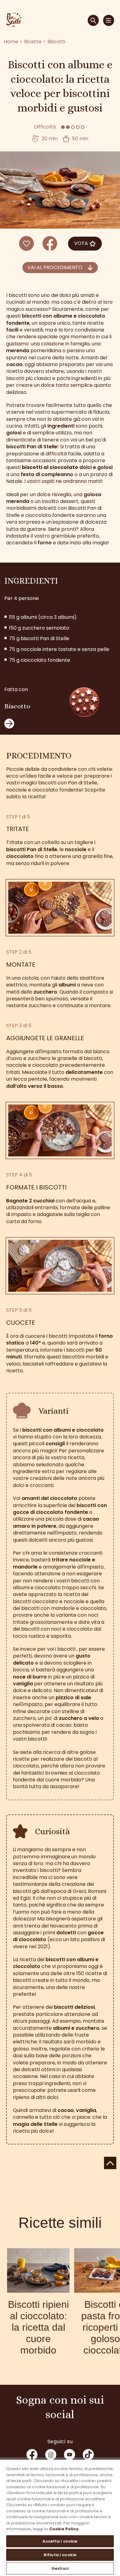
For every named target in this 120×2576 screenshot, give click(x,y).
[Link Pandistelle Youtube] (70, 2455)
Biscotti (56, 42)
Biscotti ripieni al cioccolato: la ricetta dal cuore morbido (38, 2327)
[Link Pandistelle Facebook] (32, 2455)
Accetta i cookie (60, 2541)
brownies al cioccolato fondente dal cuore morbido (56, 1776)
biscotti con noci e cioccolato (57, 1629)
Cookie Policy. (64, 2529)
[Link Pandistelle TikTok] (88, 2455)
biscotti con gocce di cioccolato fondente (60, 1509)
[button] (60, 268)
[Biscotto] (84, 704)
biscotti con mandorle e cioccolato (64, 1608)
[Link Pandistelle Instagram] (51, 2455)
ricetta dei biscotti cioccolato (51, 1598)
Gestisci (60, 2568)
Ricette (33, 42)
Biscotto (17, 706)
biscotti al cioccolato (50, 467)
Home (11, 42)
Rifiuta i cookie (60, 2555)
